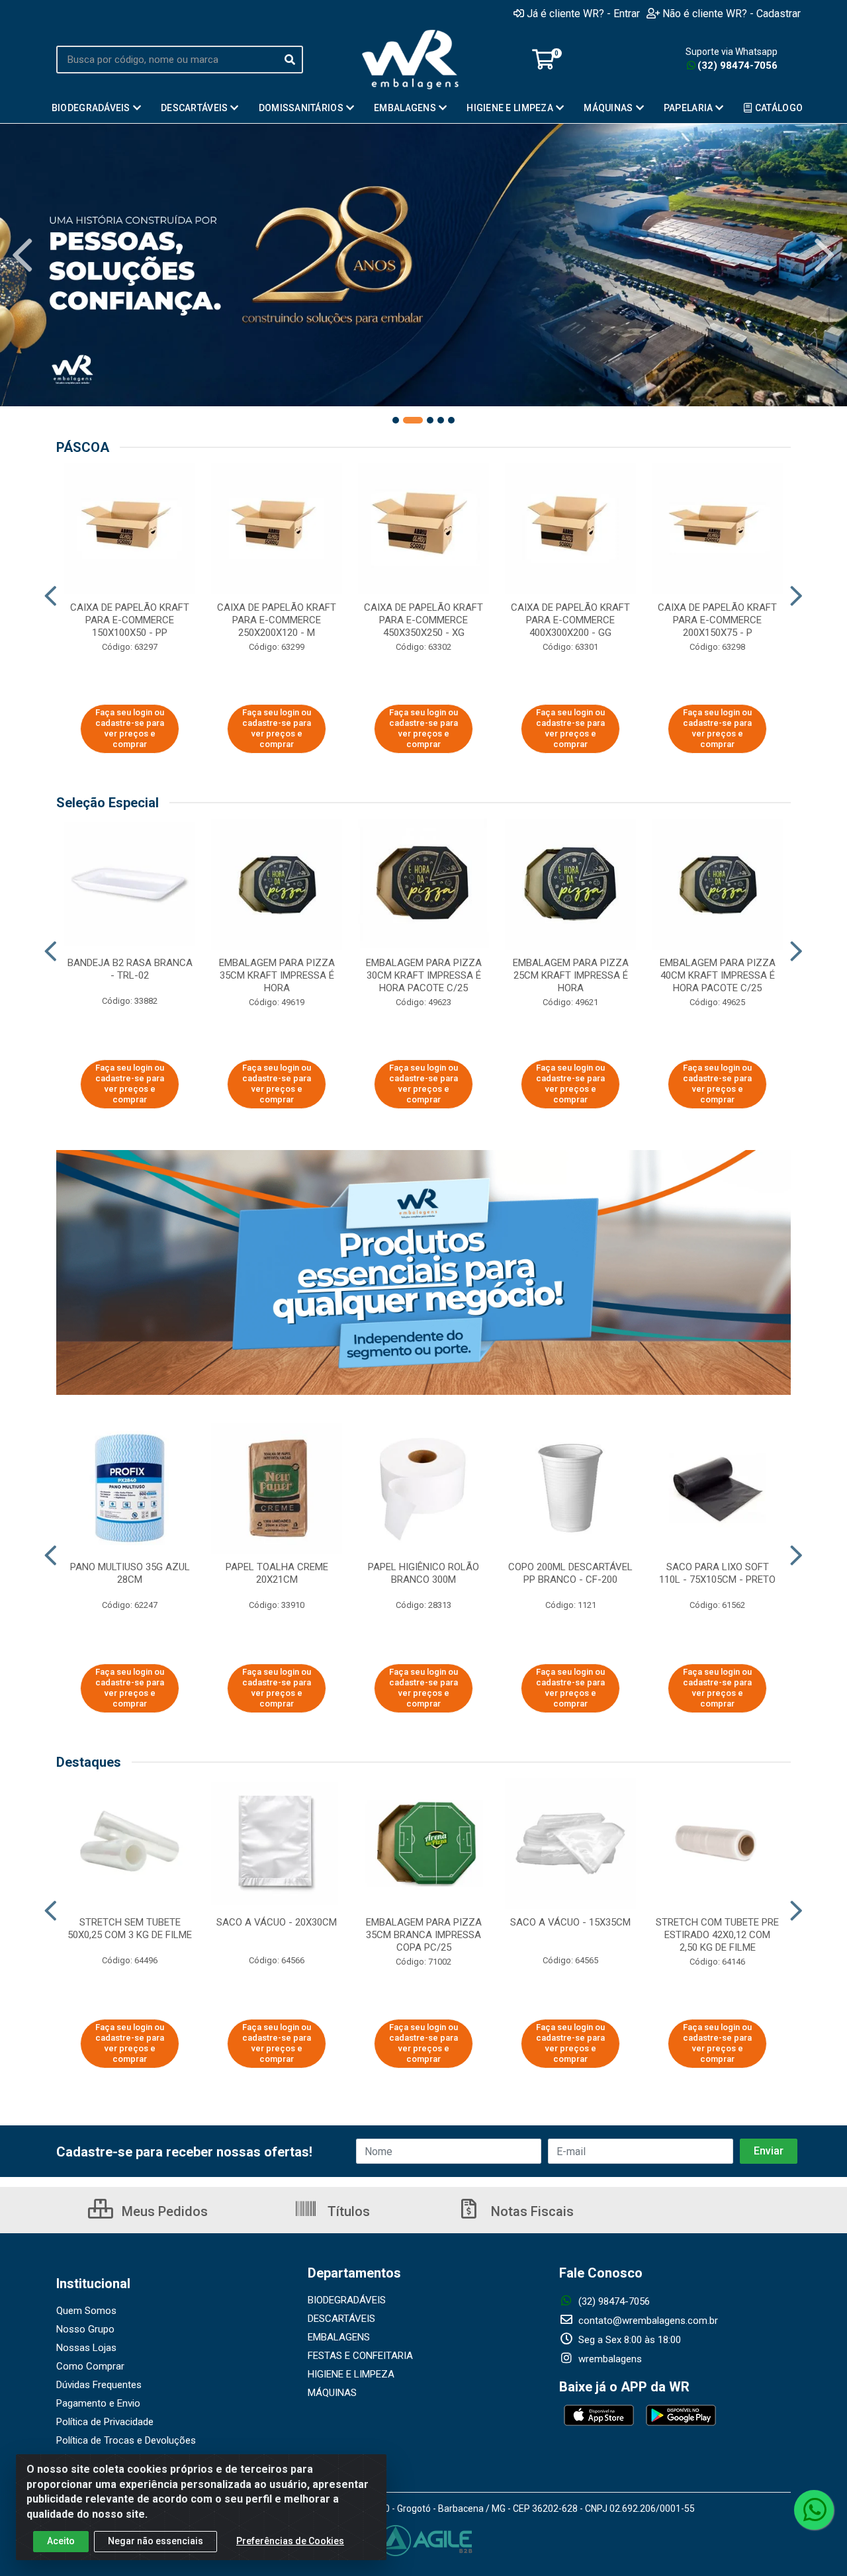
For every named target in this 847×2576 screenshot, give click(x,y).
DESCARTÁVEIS (341, 2319)
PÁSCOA (83, 447)
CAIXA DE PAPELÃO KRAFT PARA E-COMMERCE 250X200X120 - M (277, 620)
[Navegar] (22, 255)
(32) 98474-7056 (737, 66)
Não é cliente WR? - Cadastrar (732, 13)
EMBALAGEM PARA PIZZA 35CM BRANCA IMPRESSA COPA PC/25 (424, 1935)
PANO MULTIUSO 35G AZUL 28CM (130, 1573)
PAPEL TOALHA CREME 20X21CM (277, 1573)
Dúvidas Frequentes (99, 2385)
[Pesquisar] (290, 60)
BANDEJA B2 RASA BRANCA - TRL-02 (130, 969)
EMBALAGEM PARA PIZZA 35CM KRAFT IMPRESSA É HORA (277, 975)
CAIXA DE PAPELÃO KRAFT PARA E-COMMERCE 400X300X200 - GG (570, 620)
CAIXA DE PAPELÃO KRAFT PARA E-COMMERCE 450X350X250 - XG (423, 620)
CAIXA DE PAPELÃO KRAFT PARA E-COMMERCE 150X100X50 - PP (130, 620)
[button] (396, 420)
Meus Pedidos (163, 2211)
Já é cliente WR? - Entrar (583, 13)
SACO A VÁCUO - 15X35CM (570, 1922)
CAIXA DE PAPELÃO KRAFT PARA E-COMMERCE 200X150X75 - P (717, 620)
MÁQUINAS (332, 2393)
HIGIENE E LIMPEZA (351, 2374)
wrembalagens (609, 2359)
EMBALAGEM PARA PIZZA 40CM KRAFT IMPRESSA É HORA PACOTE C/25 (718, 975)
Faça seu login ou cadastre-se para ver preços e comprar (130, 729)
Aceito (61, 2541)
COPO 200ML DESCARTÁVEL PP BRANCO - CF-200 (570, 1573)
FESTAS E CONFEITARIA (360, 2356)
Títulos (347, 2211)
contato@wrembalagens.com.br (647, 2321)
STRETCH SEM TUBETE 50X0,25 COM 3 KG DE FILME (130, 1929)
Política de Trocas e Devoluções (126, 2440)
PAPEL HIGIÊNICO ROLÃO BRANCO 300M (423, 1573)
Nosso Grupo (85, 2329)
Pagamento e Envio (98, 2403)
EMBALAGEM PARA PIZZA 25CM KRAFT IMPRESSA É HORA (571, 975)
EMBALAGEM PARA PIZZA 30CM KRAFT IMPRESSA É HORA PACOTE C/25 (424, 975)
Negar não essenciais (156, 2541)
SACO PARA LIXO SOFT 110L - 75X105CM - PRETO (717, 1573)
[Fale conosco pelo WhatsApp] (814, 2510)
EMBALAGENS (339, 2337)
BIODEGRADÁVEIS (347, 2300)
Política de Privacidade (105, 2422)
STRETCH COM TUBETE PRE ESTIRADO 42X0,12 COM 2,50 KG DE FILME (717, 1935)
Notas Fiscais (531, 2211)
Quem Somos (86, 2311)
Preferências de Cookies (290, 2541)
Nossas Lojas (86, 2348)
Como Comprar (90, 2366)
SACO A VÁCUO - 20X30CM (277, 1922)
